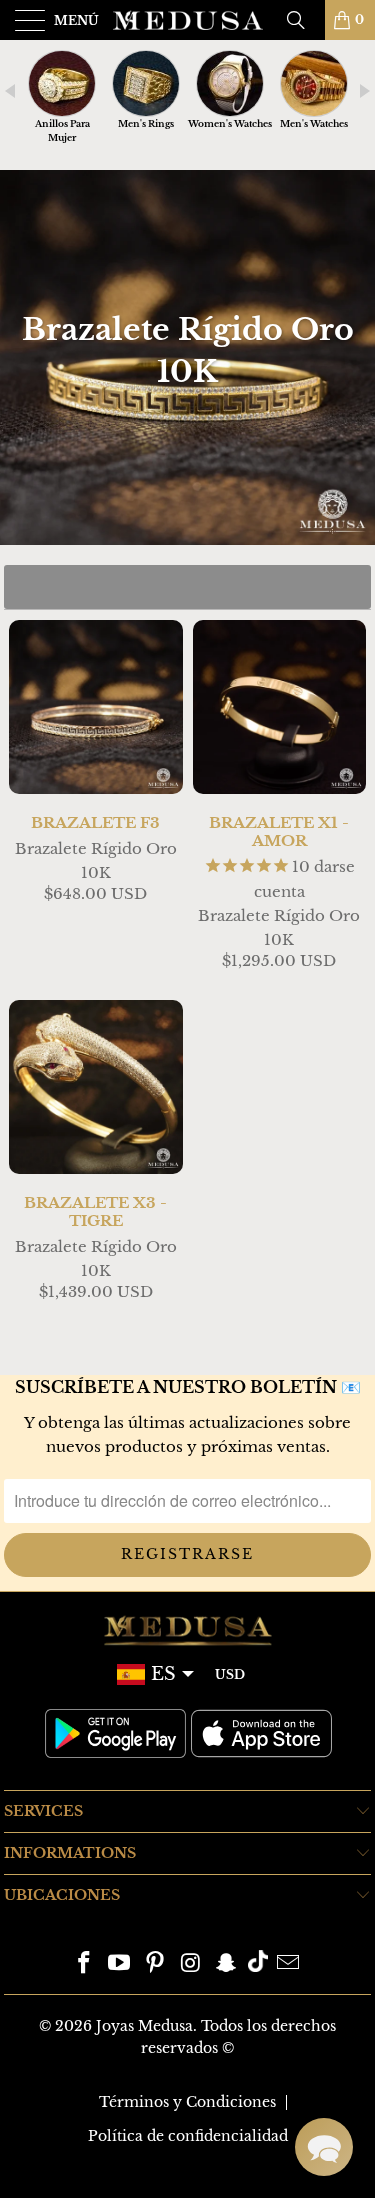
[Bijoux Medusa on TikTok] (258, 1964)
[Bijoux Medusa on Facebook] (84, 1964)
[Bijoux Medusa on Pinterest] (156, 1964)
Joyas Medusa (144, 2026)
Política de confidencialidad (188, 2136)
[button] (324, 2147)
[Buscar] (303, 20)
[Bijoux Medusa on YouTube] (120, 1964)
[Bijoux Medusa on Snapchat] (227, 1964)
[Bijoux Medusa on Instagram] (192, 1964)
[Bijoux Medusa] (188, 20)
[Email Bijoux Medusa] (289, 1964)
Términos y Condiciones (187, 2102)
